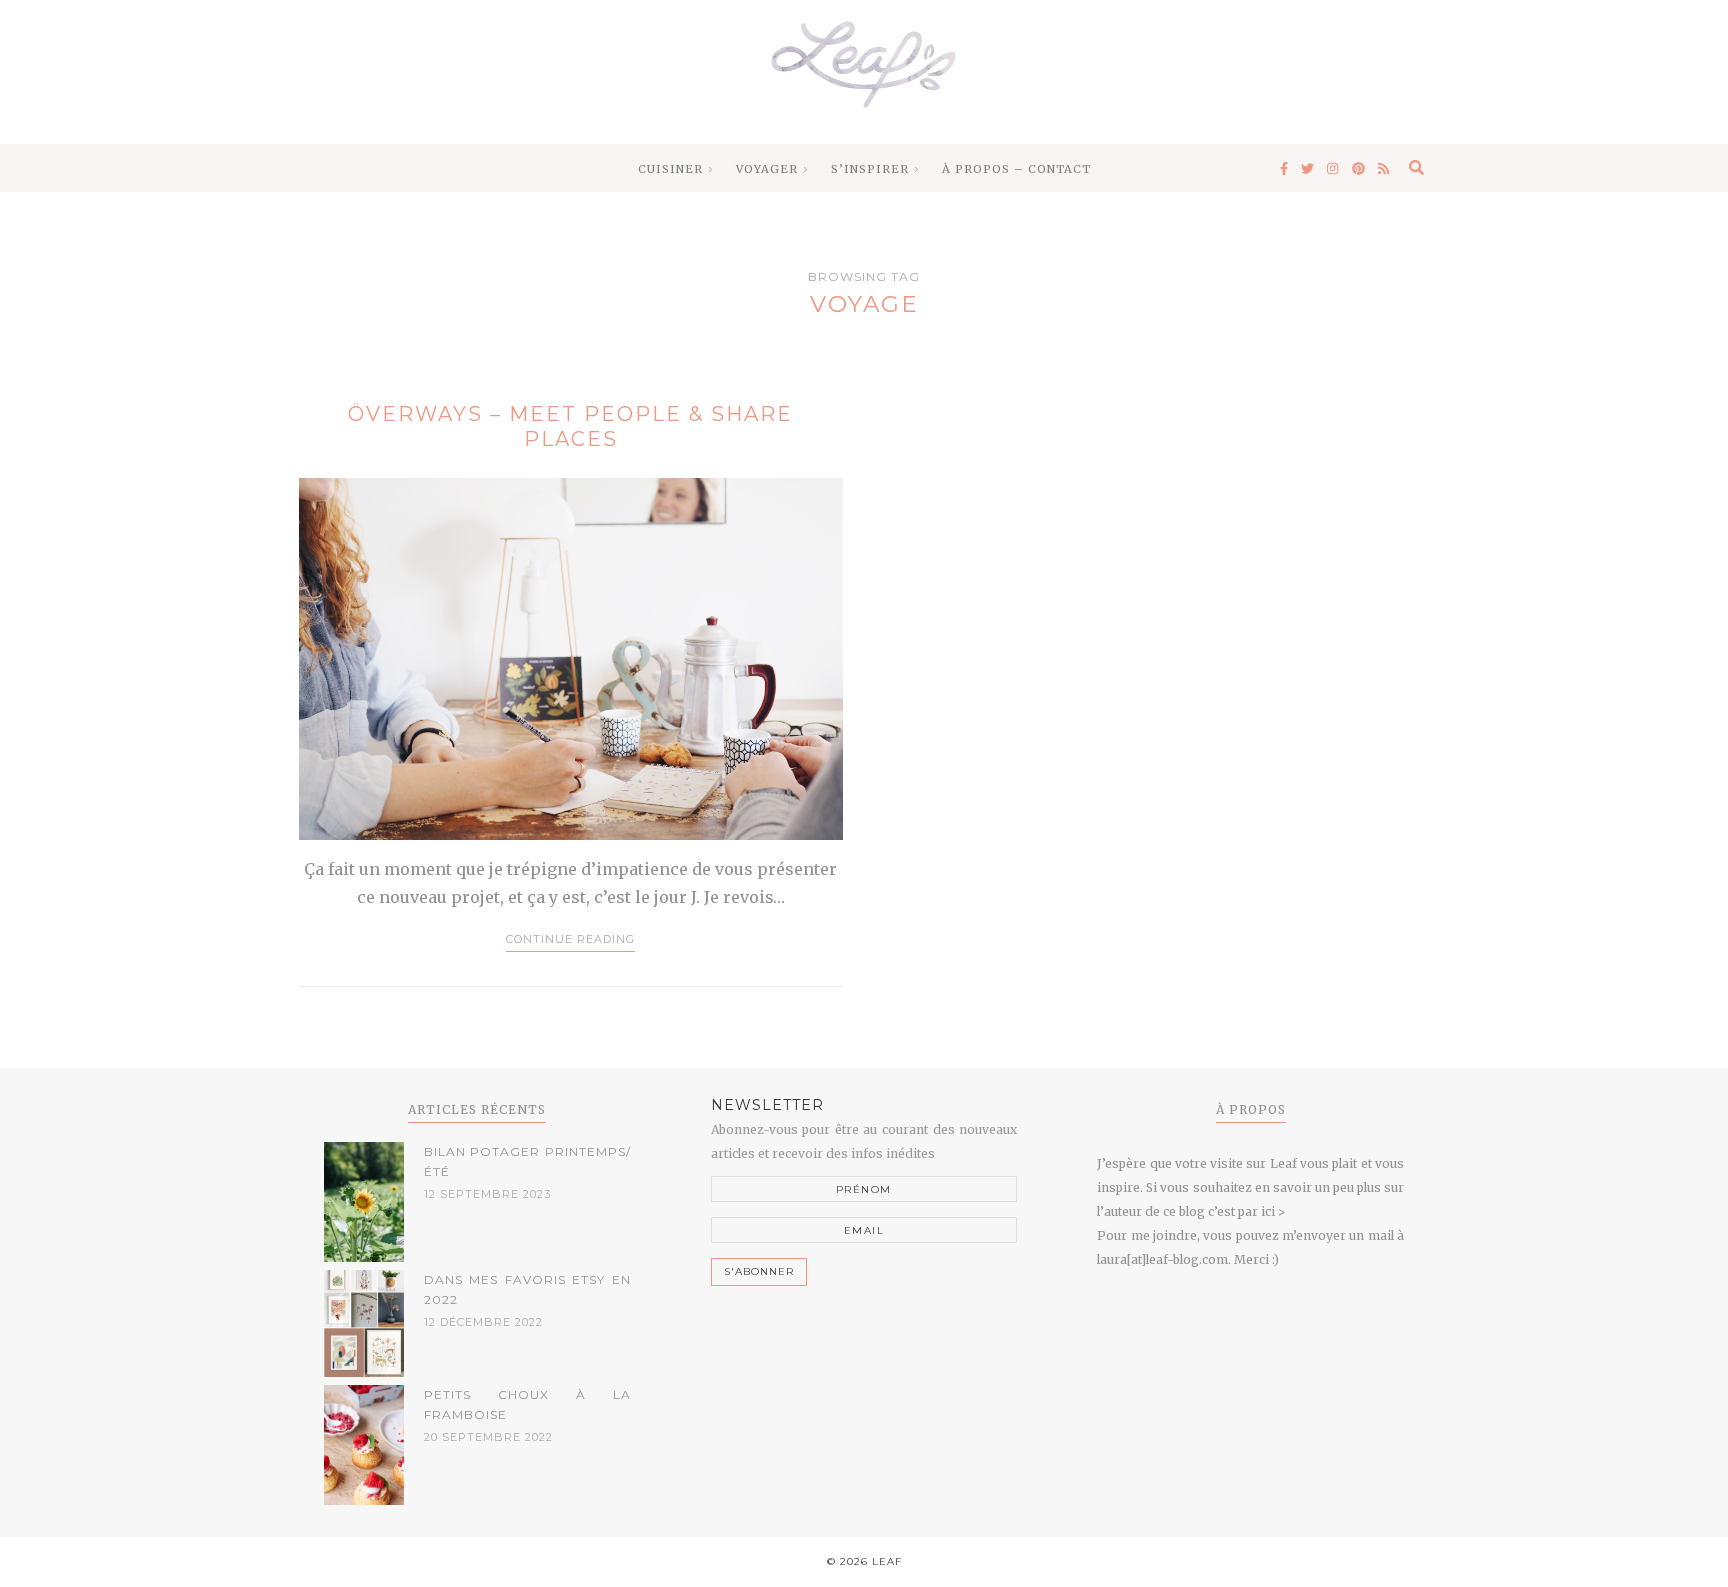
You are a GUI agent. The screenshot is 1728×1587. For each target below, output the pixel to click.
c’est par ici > (1246, 1211)
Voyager (767, 169)
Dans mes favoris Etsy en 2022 (527, 1289)
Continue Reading (570, 939)
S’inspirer (870, 169)
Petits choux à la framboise (527, 1404)
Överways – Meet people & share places (570, 426)
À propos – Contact (1016, 169)
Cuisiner (670, 169)
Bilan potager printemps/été (527, 1161)
